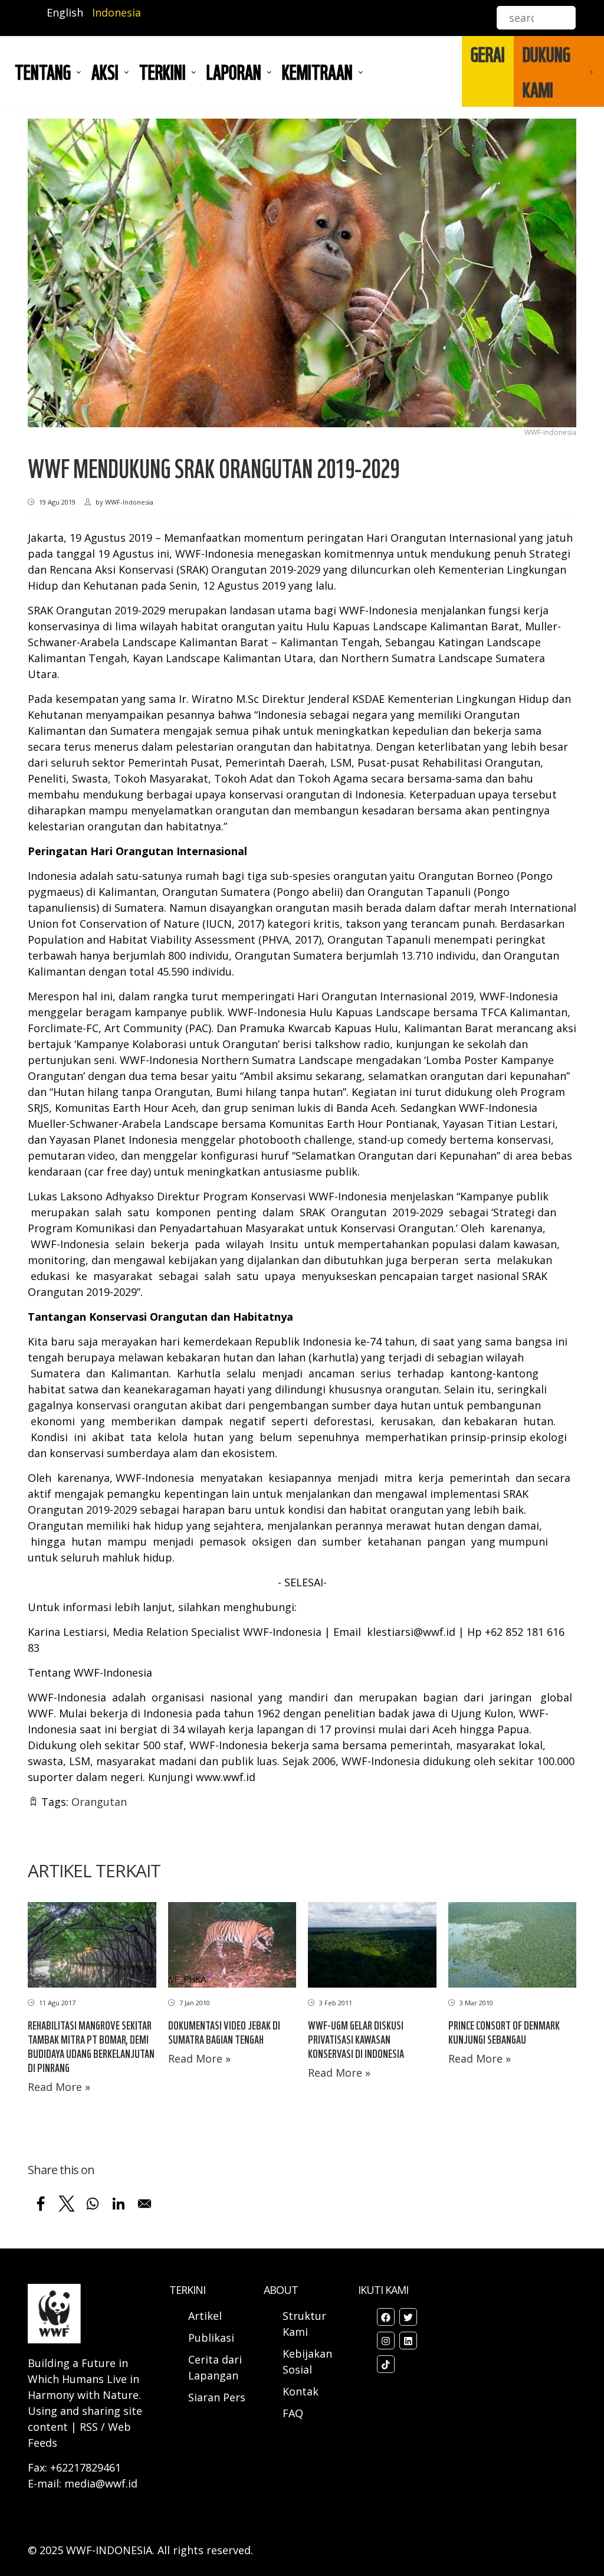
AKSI (105, 71)
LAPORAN (234, 71)
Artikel (206, 2316)
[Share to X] (67, 2204)
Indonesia (116, 12)
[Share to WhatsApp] (93, 2204)
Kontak (301, 2391)
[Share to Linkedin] (119, 2204)
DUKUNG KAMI (546, 71)
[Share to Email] (145, 2204)
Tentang (43, 71)
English (65, 12)
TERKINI (163, 71)
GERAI (488, 54)
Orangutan (99, 1802)
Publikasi (211, 2338)
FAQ (293, 2413)
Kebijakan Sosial (307, 2361)
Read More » (59, 2087)
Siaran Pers (217, 2397)
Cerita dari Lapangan (215, 2367)
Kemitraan (317, 71)
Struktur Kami (304, 2324)
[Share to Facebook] (41, 2204)
